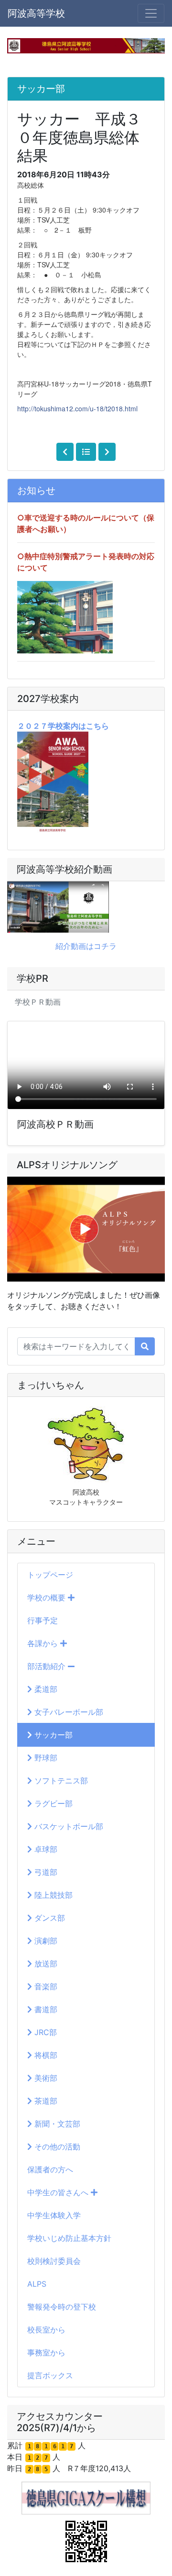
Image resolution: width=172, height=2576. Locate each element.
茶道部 (45, 2101)
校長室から (46, 2330)
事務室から (46, 2352)
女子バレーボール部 (68, 1712)
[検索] (145, 1346)
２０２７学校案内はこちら (63, 726)
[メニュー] (151, 13)
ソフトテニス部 (60, 1781)
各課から (44, 1643)
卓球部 (45, 1849)
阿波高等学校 (36, 13)
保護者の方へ (50, 2169)
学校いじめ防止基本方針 (69, 2238)
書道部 (45, 2009)
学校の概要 (48, 1598)
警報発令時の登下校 (62, 2307)
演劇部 (45, 1941)
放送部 (45, 1964)
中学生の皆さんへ (59, 2192)
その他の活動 (56, 2147)
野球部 (45, 1758)
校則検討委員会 (54, 2261)
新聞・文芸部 (56, 2124)
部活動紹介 (48, 1666)
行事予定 (43, 1620)
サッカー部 (52, 1735)
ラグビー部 (52, 1803)
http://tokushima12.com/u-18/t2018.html (77, 408)
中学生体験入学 (54, 2215)
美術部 (45, 2078)
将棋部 (45, 2055)
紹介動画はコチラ (86, 946)
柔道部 (45, 1689)
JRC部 (44, 2032)
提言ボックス (50, 2375)
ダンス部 (48, 1918)
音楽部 (45, 1986)
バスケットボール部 (68, 1826)
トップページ (50, 1575)
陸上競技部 (52, 1895)
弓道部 (45, 1872)
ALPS (37, 2284)
